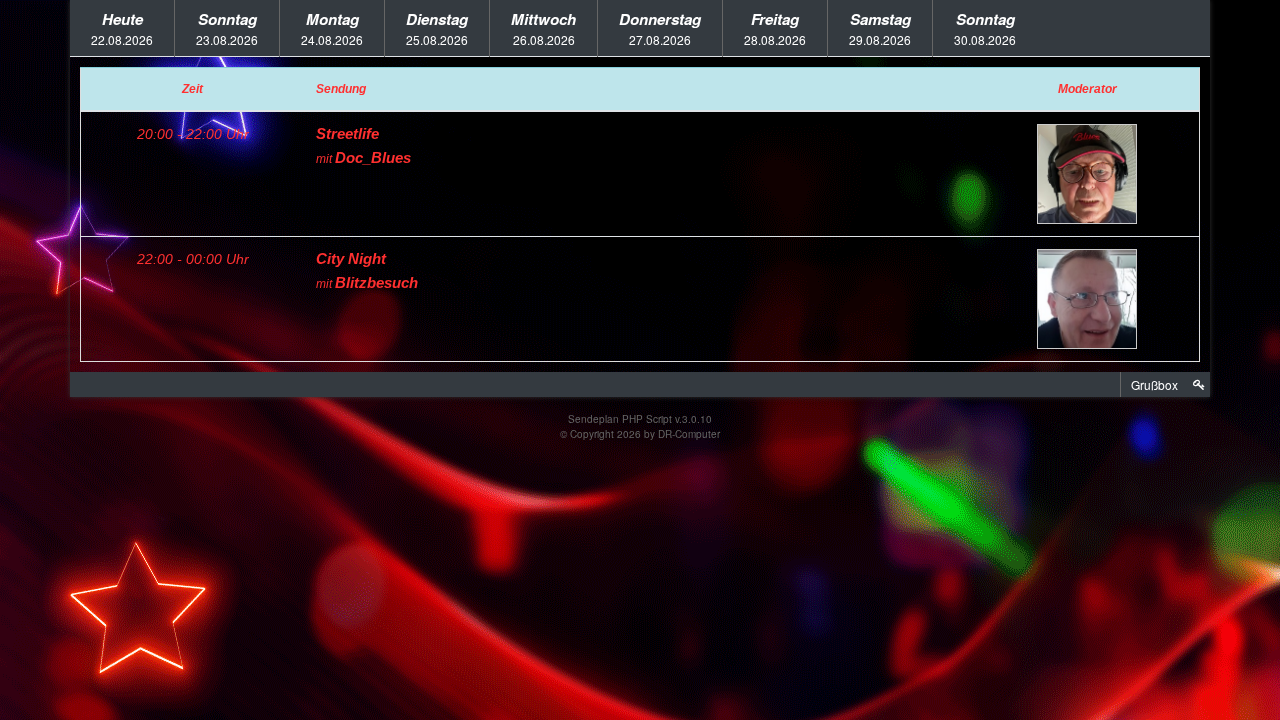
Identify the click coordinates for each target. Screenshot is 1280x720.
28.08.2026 (775, 28)
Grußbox (1154, 384)
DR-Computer (689, 434)
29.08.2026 (880, 28)
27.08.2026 (660, 28)
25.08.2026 (437, 28)
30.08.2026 (985, 28)
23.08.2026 (227, 28)
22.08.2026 (122, 28)
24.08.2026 (332, 28)
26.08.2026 (543, 28)
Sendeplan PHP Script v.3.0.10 (640, 419)
